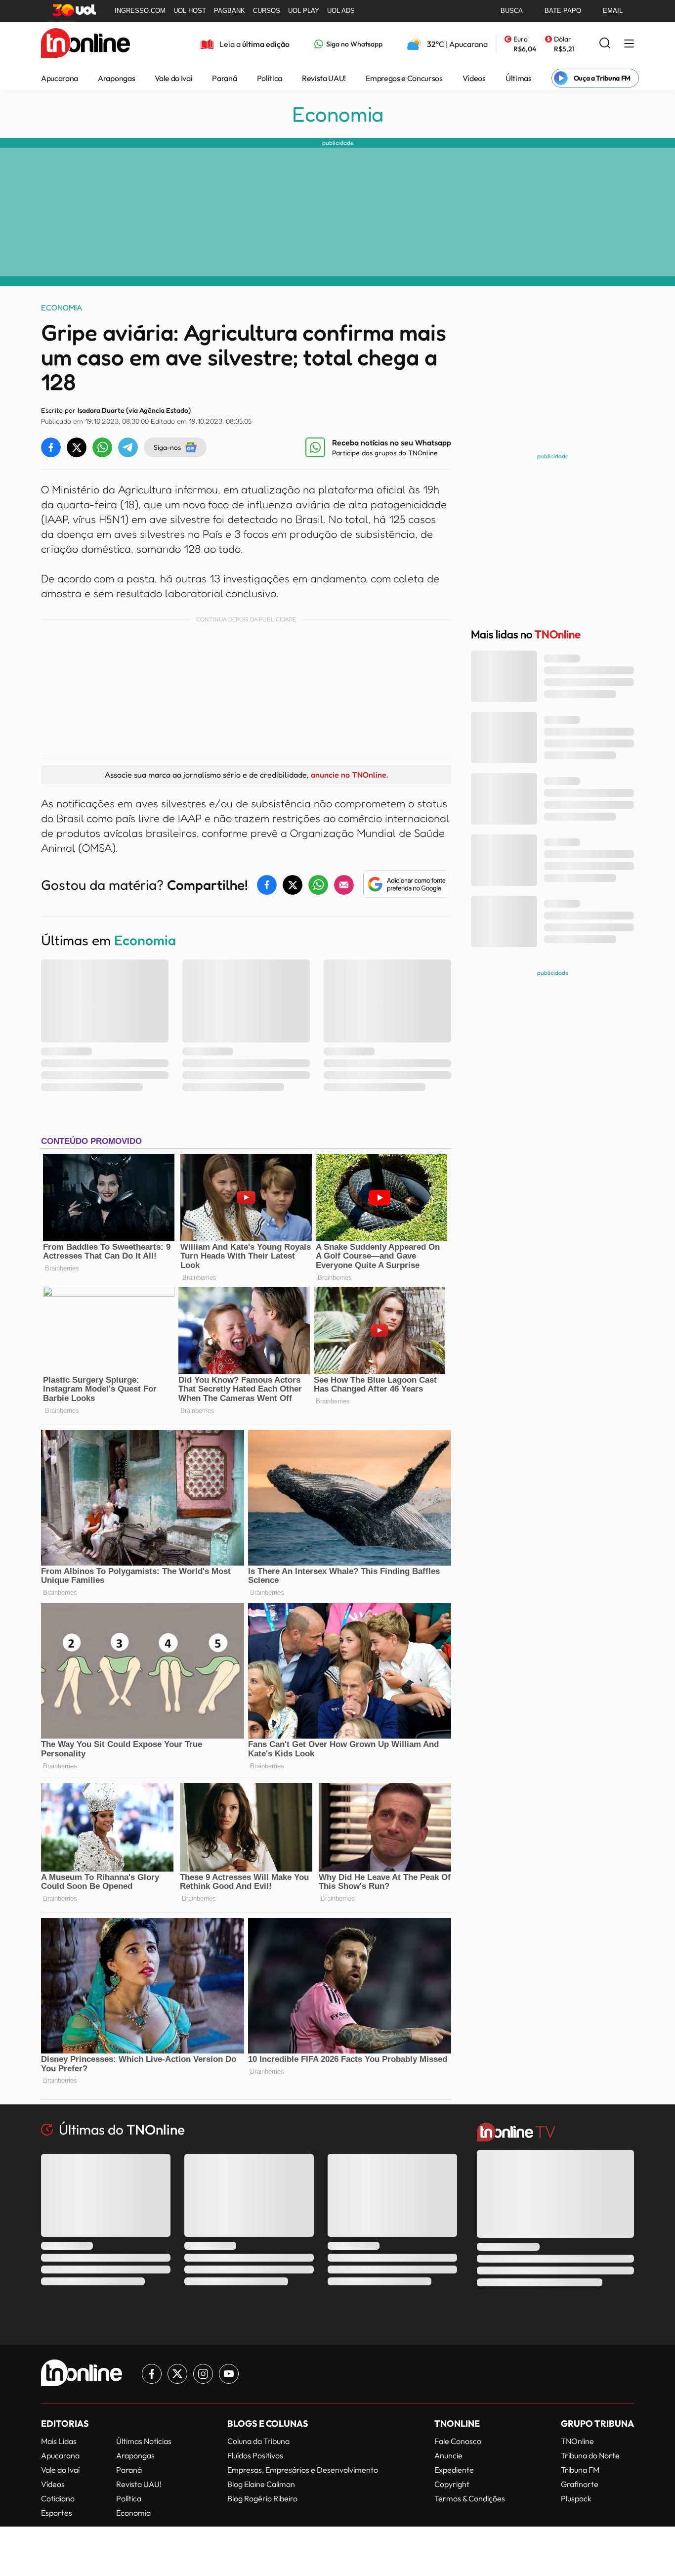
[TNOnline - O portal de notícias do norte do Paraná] (85, 44)
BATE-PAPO (563, 11)
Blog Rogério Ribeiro (262, 2498)
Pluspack (576, 2498)
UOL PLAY (304, 11)
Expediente (454, 2470)
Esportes (57, 2513)
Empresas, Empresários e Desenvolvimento (303, 2470)
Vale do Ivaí (173, 78)
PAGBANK (230, 11)
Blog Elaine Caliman (261, 2484)
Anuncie (448, 2455)
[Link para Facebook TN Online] (152, 2374)
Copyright (452, 2484)
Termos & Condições (470, 2498)
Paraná (224, 78)
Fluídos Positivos (255, 2455)
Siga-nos (167, 447)
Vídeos (474, 78)
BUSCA (512, 11)
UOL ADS (341, 11)
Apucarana (60, 78)
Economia (338, 114)
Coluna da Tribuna (258, 2441)
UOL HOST (190, 11)
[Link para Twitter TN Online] (177, 2374)
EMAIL (613, 11)
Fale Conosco (458, 2441)
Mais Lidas (59, 2441)
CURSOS (267, 11)
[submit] (605, 44)
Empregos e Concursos (404, 78)
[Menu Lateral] (629, 44)
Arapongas (116, 78)
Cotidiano (58, 2498)
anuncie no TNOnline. (349, 775)
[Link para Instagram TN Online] (203, 2374)
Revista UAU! (324, 78)
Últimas (519, 78)
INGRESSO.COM (140, 11)
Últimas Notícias (144, 2441)
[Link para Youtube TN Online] (229, 2374)
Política (270, 78)
